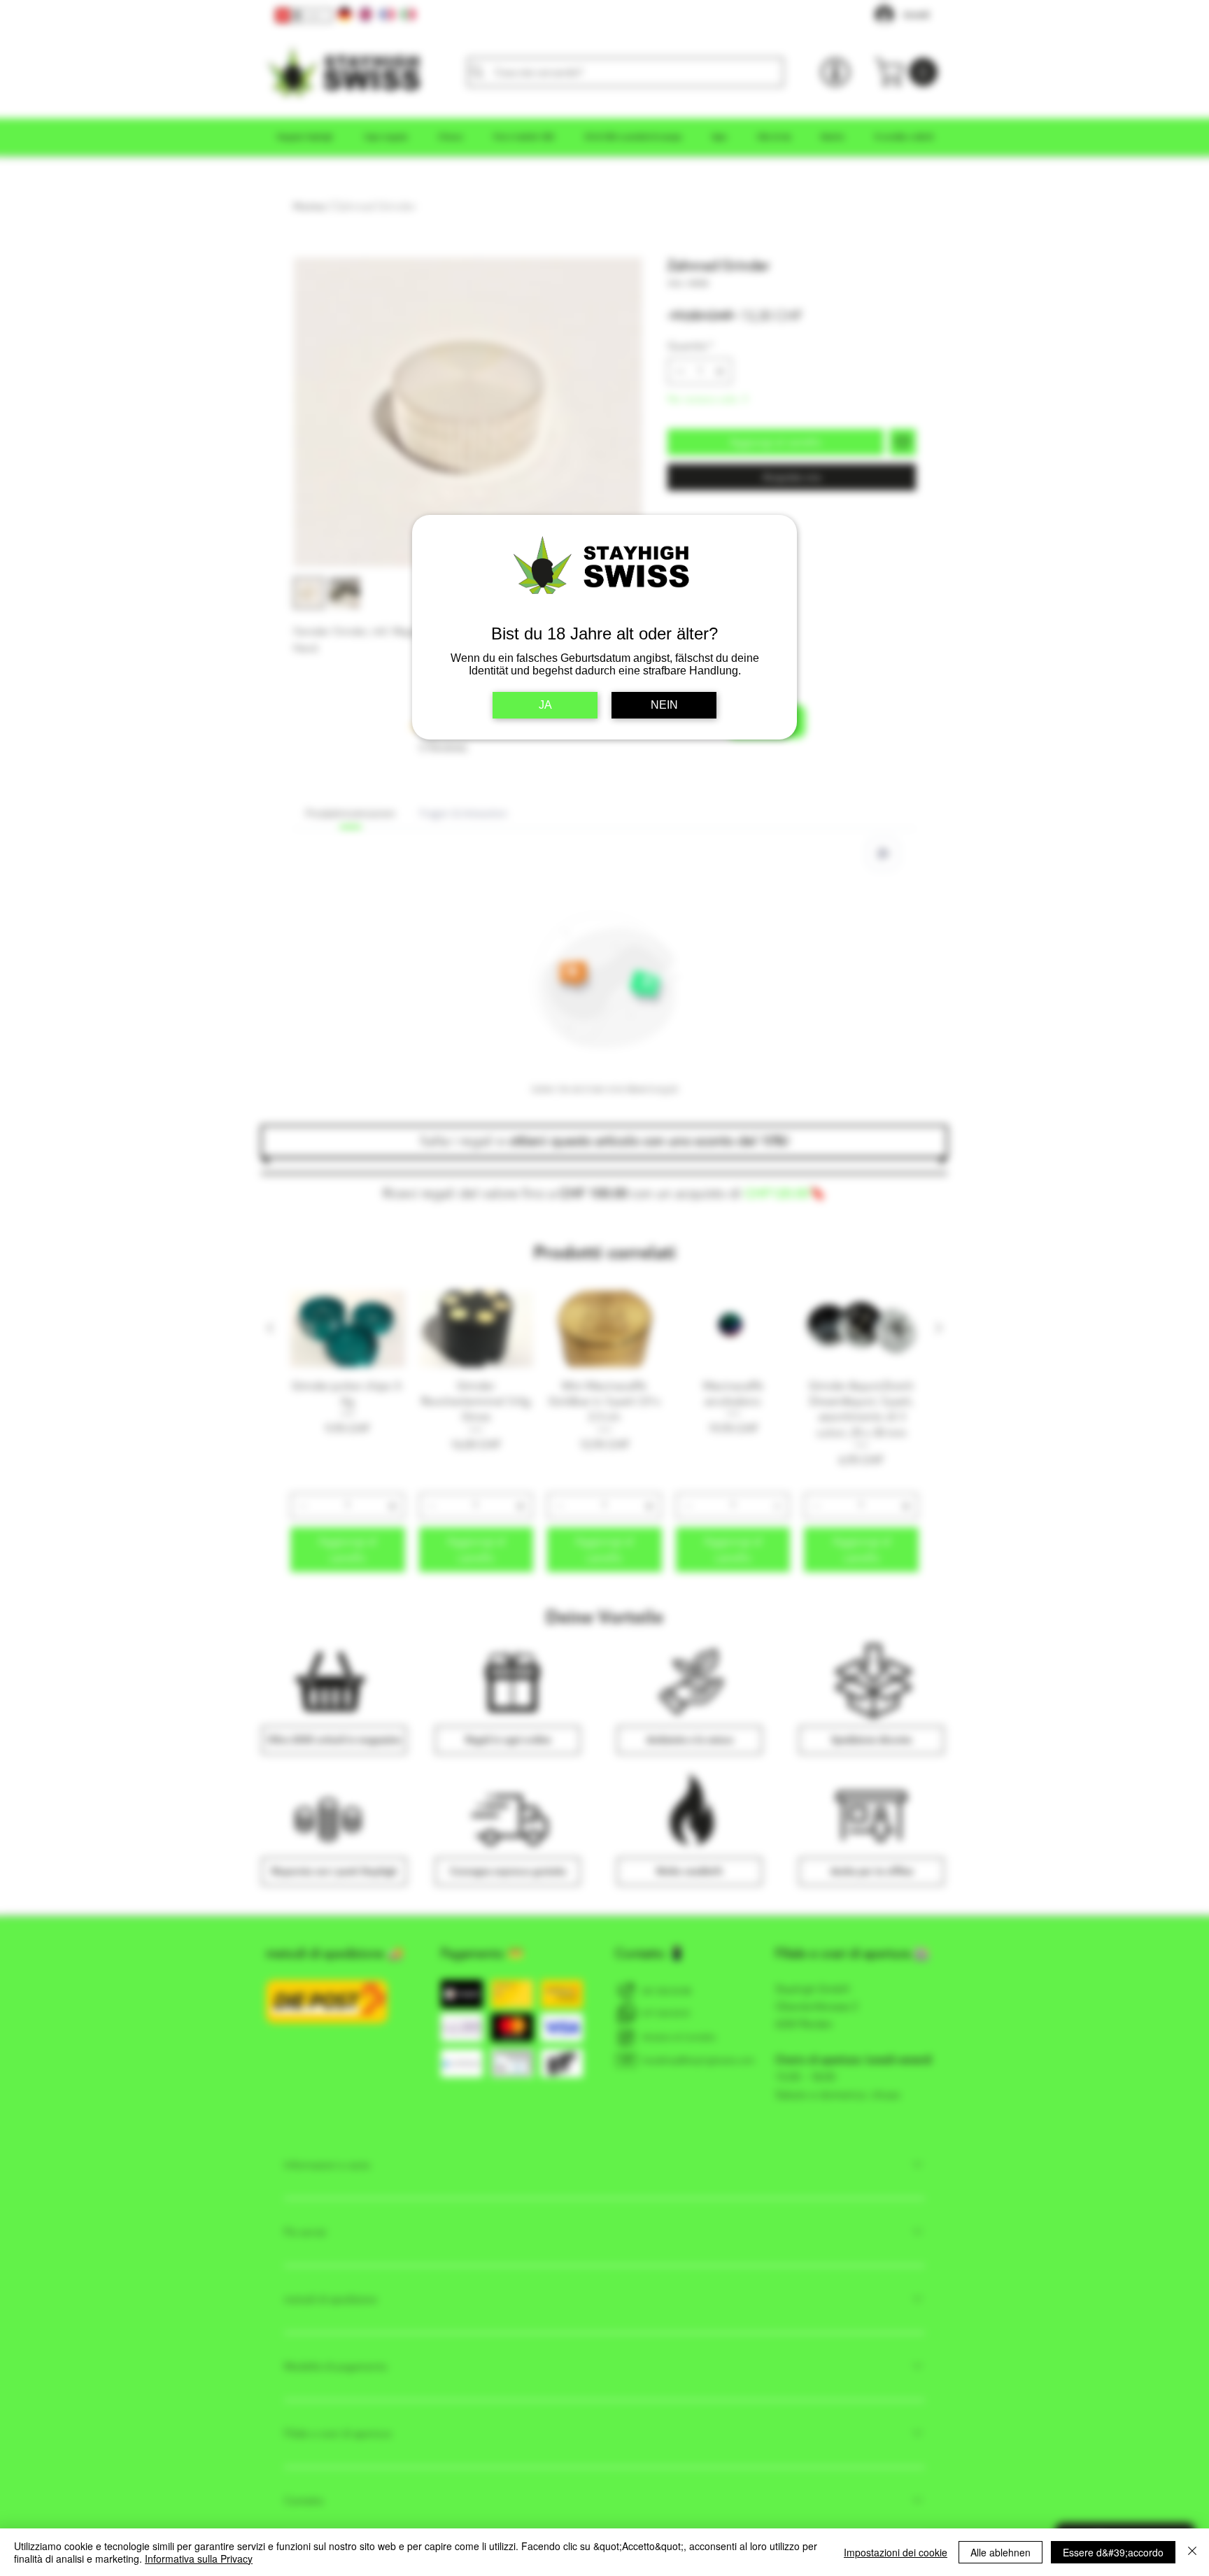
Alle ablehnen (1001, 2552)
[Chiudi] (1192, 2552)
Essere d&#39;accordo (1113, 2552)
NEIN (664, 705)
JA (545, 705)
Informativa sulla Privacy (199, 2559)
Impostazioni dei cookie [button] (896, 2552)
